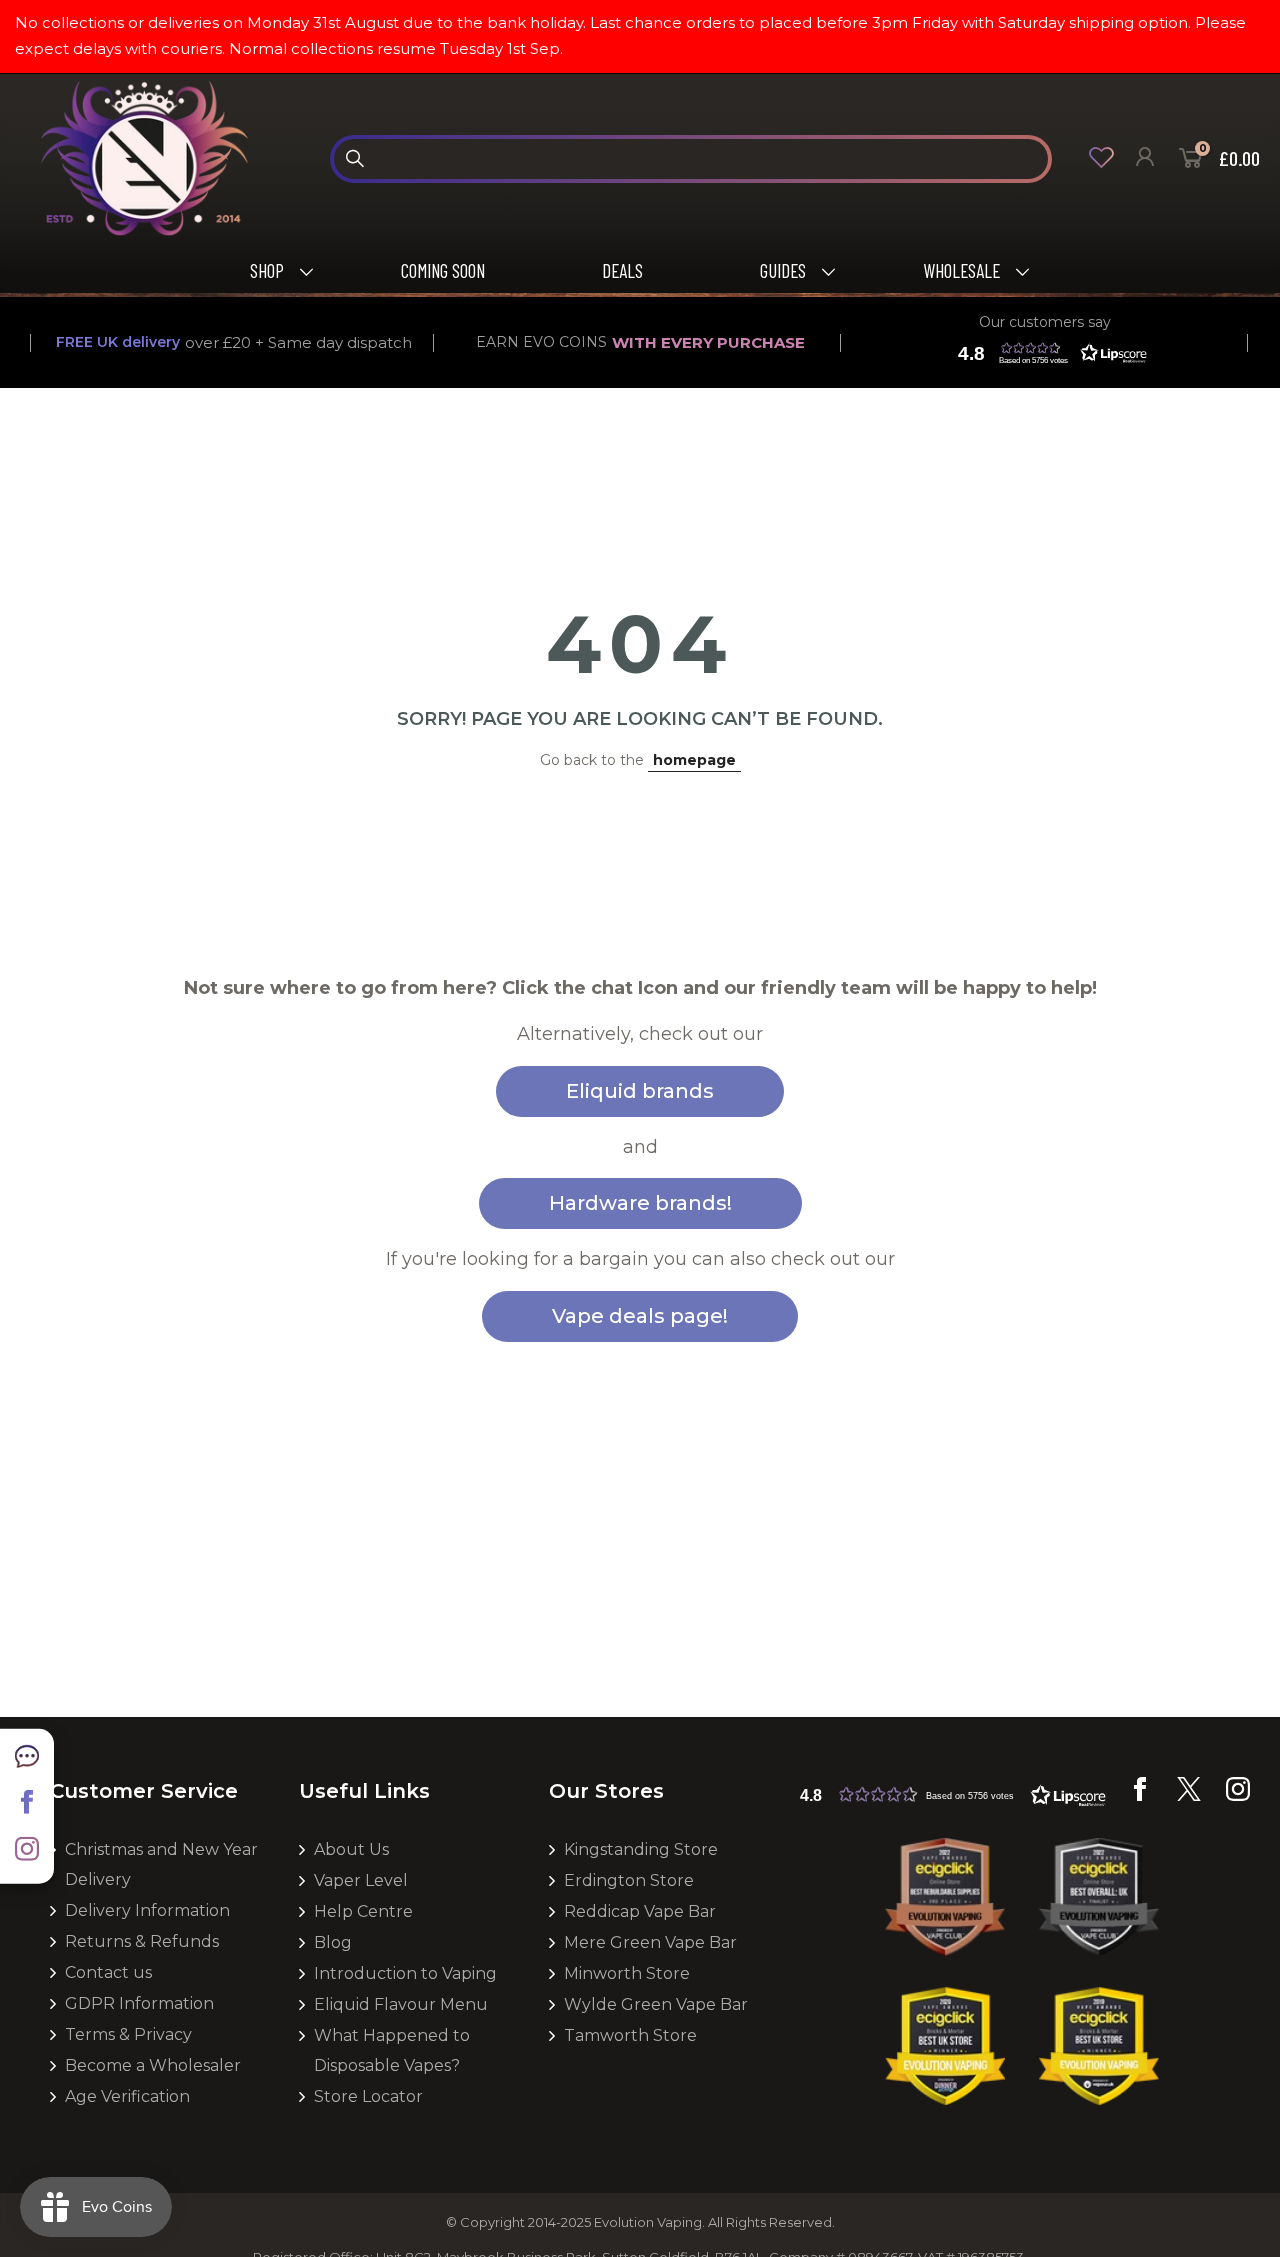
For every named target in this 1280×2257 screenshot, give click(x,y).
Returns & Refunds (142, 1941)
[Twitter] (1189, 1796)
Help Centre (363, 1911)
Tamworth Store (630, 2035)
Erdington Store (629, 1880)
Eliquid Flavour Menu (401, 2004)
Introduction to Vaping (405, 1973)
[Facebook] (1140, 1796)
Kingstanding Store (641, 1849)
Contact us (108, 1972)
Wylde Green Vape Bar (656, 2004)
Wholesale (961, 270)
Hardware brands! (640, 1203)
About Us (351, 1849)
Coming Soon (443, 270)
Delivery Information (147, 1910)
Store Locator (368, 2096)
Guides (783, 270)
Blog (333, 1942)
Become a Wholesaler (153, 2065)
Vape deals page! (640, 1316)
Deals (622, 270)
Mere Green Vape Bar (650, 1942)
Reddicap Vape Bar (640, 1911)
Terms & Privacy (128, 2034)
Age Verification (127, 2096)
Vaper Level (361, 1880)
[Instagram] (1238, 1796)
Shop (267, 270)
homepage (694, 760)
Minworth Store (627, 1973)
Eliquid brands (640, 1091)
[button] (1048, 353)
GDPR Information (139, 2003)
